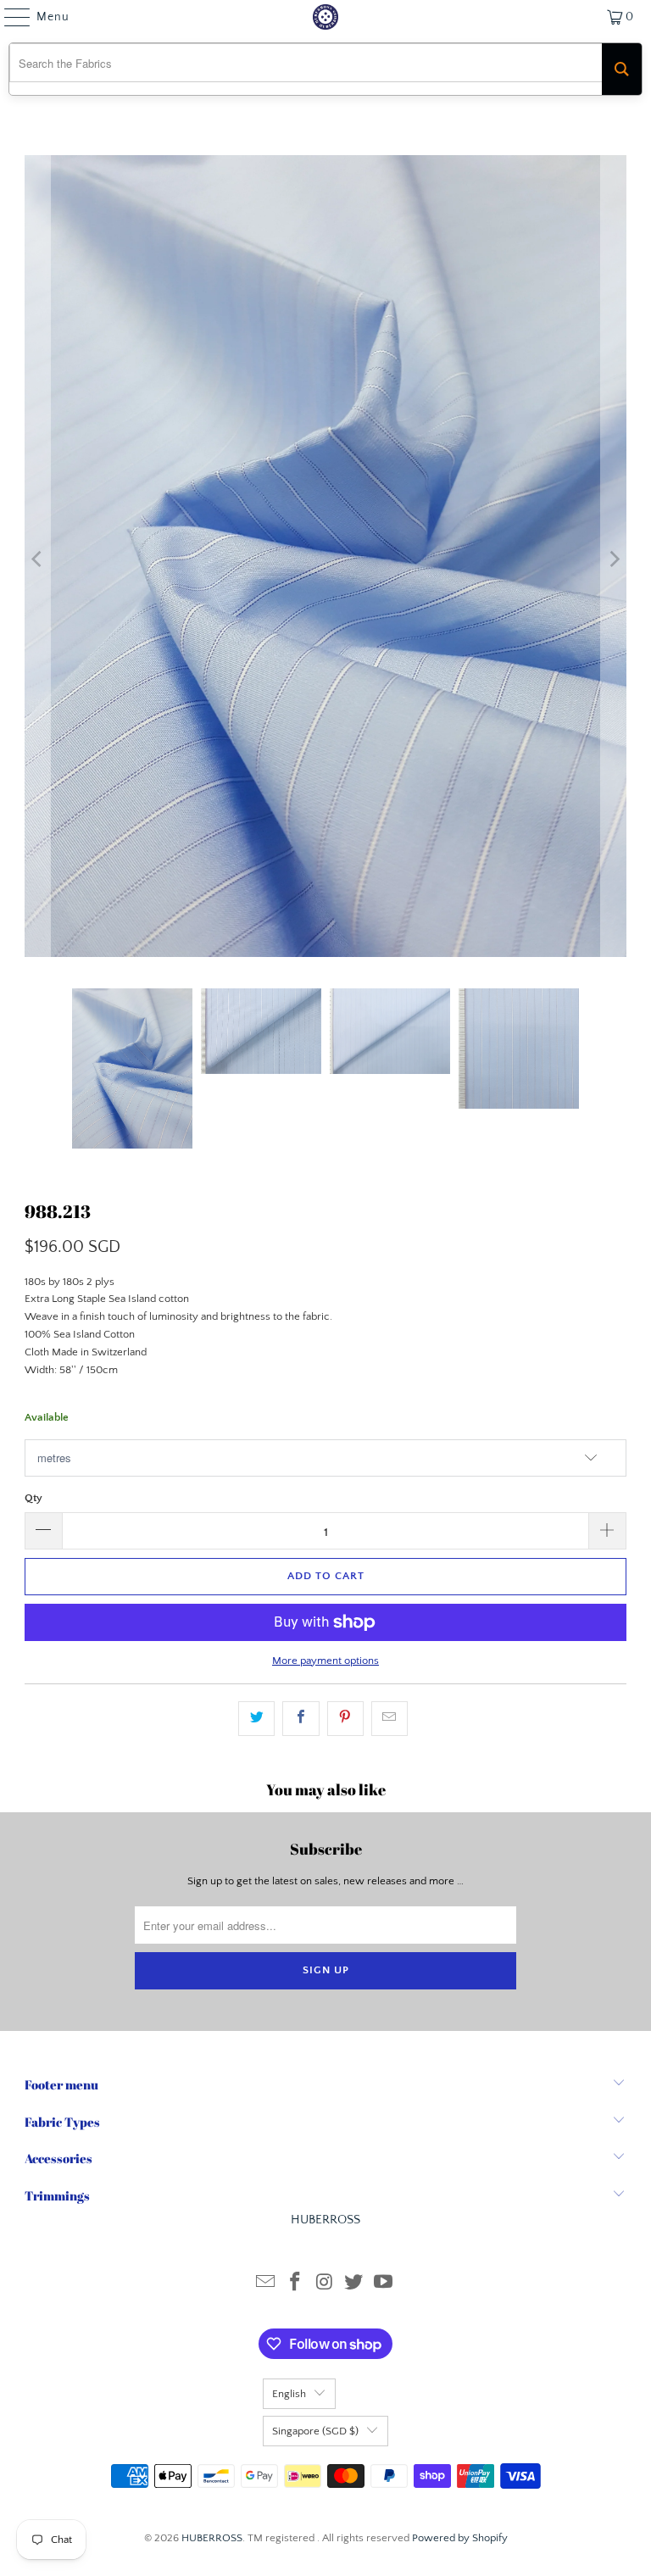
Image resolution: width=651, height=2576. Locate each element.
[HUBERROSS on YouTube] (384, 2284)
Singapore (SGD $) (315, 2431)
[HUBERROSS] (325, 17)
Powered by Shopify (460, 2538)
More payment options (325, 1661)
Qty (33, 1498)
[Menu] (9, 17)
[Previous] (37, 559)
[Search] (622, 69)
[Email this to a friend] (389, 1719)
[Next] (614, 559)
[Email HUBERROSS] (266, 2284)
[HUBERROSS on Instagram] (325, 2284)
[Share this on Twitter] (256, 1719)
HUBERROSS (212, 2538)
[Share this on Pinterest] (345, 1719)
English (289, 2394)
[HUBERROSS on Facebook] (295, 2284)
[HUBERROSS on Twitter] (354, 2284)
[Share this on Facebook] (300, 1719)
